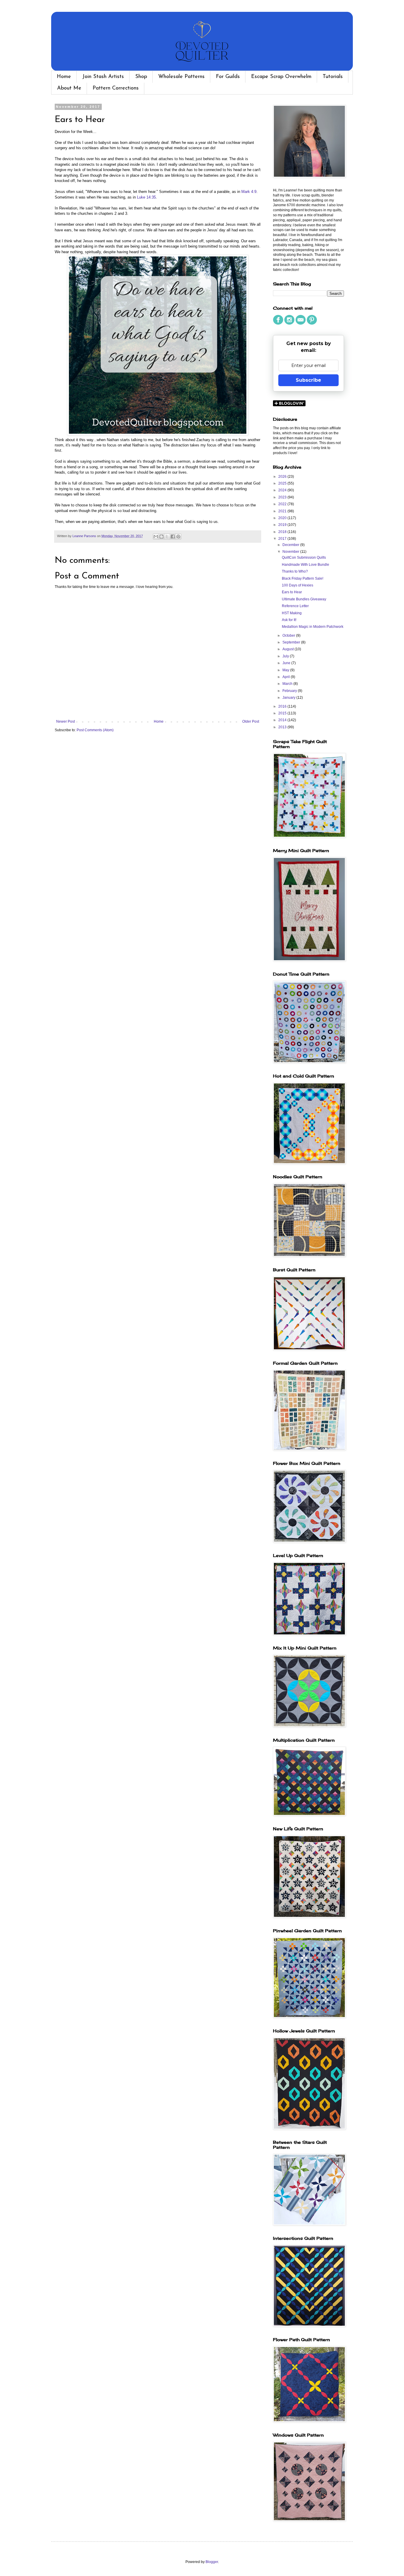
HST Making (292, 613)
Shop (141, 77)
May (286, 670)
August (289, 649)
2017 (283, 539)
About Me (69, 88)
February (290, 691)
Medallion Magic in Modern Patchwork (313, 627)
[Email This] (156, 537)
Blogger (212, 2562)
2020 (283, 518)
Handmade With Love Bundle (306, 565)
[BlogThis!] (161, 537)
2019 (283, 525)
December (291, 545)
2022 (283, 504)
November (291, 552)
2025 (283, 483)
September (292, 642)
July (286, 656)
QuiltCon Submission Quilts (304, 558)
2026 (283, 477)
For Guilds (228, 77)
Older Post (251, 721)
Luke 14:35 (146, 197)
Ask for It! (289, 620)
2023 (283, 497)
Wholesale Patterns (181, 77)
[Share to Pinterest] (178, 537)
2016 (283, 706)
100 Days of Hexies (298, 585)
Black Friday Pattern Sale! (303, 578)
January (289, 698)
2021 (283, 511)
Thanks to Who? (295, 571)
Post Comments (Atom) (95, 730)
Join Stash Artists (103, 77)
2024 (283, 490)
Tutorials (333, 77)
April (287, 677)
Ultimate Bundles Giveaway (304, 599)
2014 (283, 720)
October (289, 636)
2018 (283, 532)
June (287, 663)
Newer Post (66, 721)
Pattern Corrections (116, 88)
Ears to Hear (292, 592)
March (288, 684)
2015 (283, 713)
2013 (283, 727)
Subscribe (308, 380)
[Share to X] (167, 537)
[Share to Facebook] (173, 537)
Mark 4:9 (249, 192)
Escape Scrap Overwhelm (281, 77)
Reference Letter (295, 606)
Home (64, 77)
